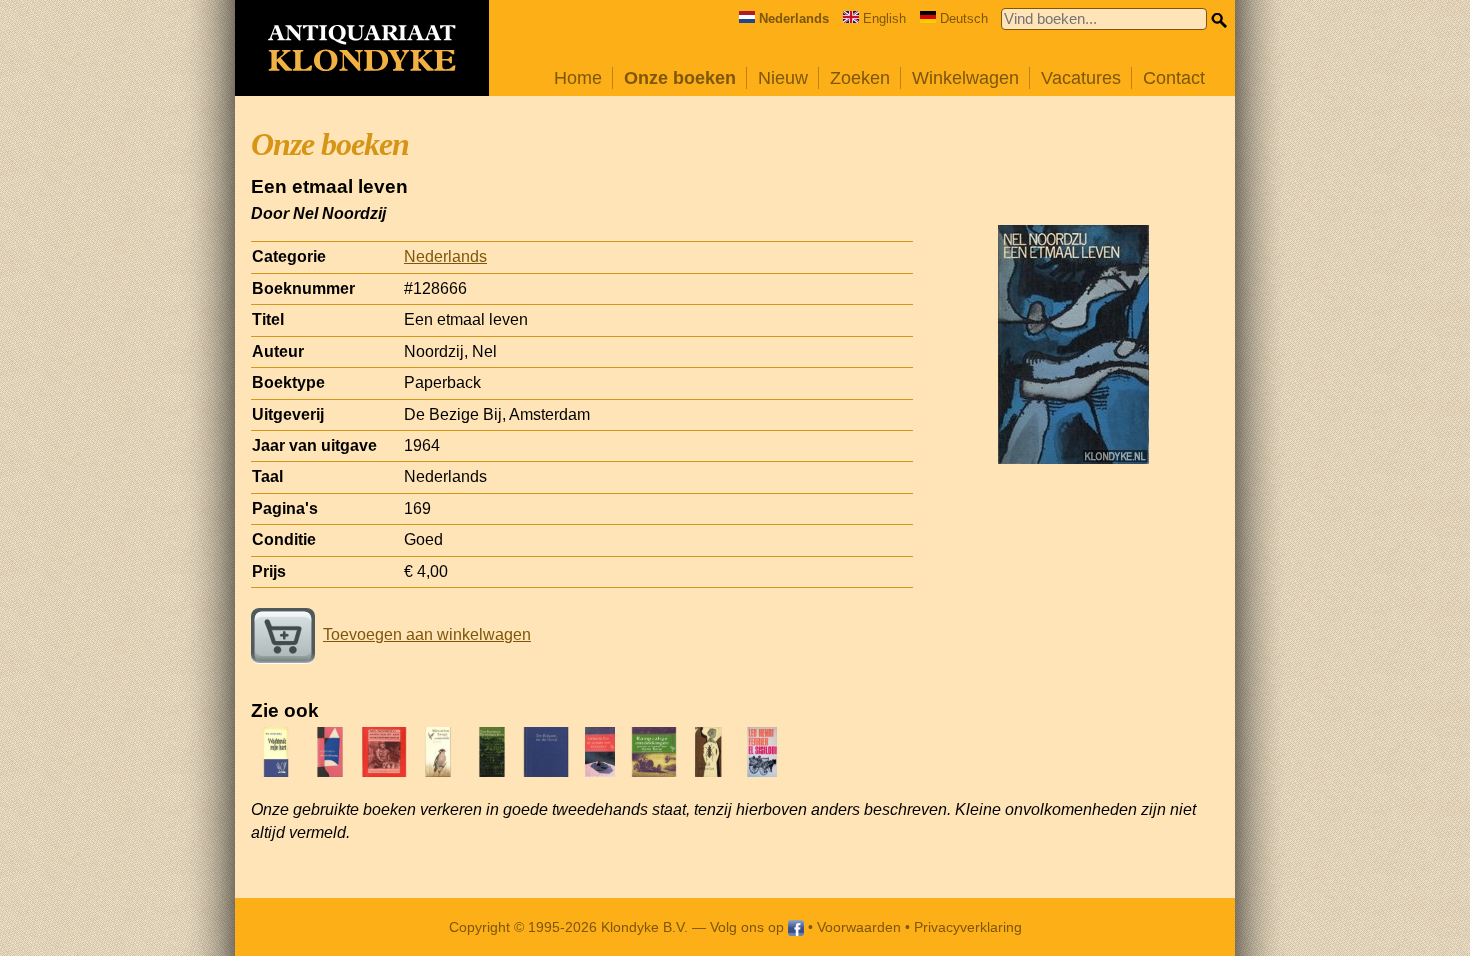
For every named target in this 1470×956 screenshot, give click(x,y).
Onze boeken (680, 78)
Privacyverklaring (968, 927)
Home (578, 78)
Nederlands (445, 256)
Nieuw (783, 78)
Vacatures (1081, 78)
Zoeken (860, 78)
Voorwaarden (859, 927)
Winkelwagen (965, 78)
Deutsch (964, 18)
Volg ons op (749, 927)
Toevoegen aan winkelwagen (427, 634)
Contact (1174, 78)
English (884, 18)
